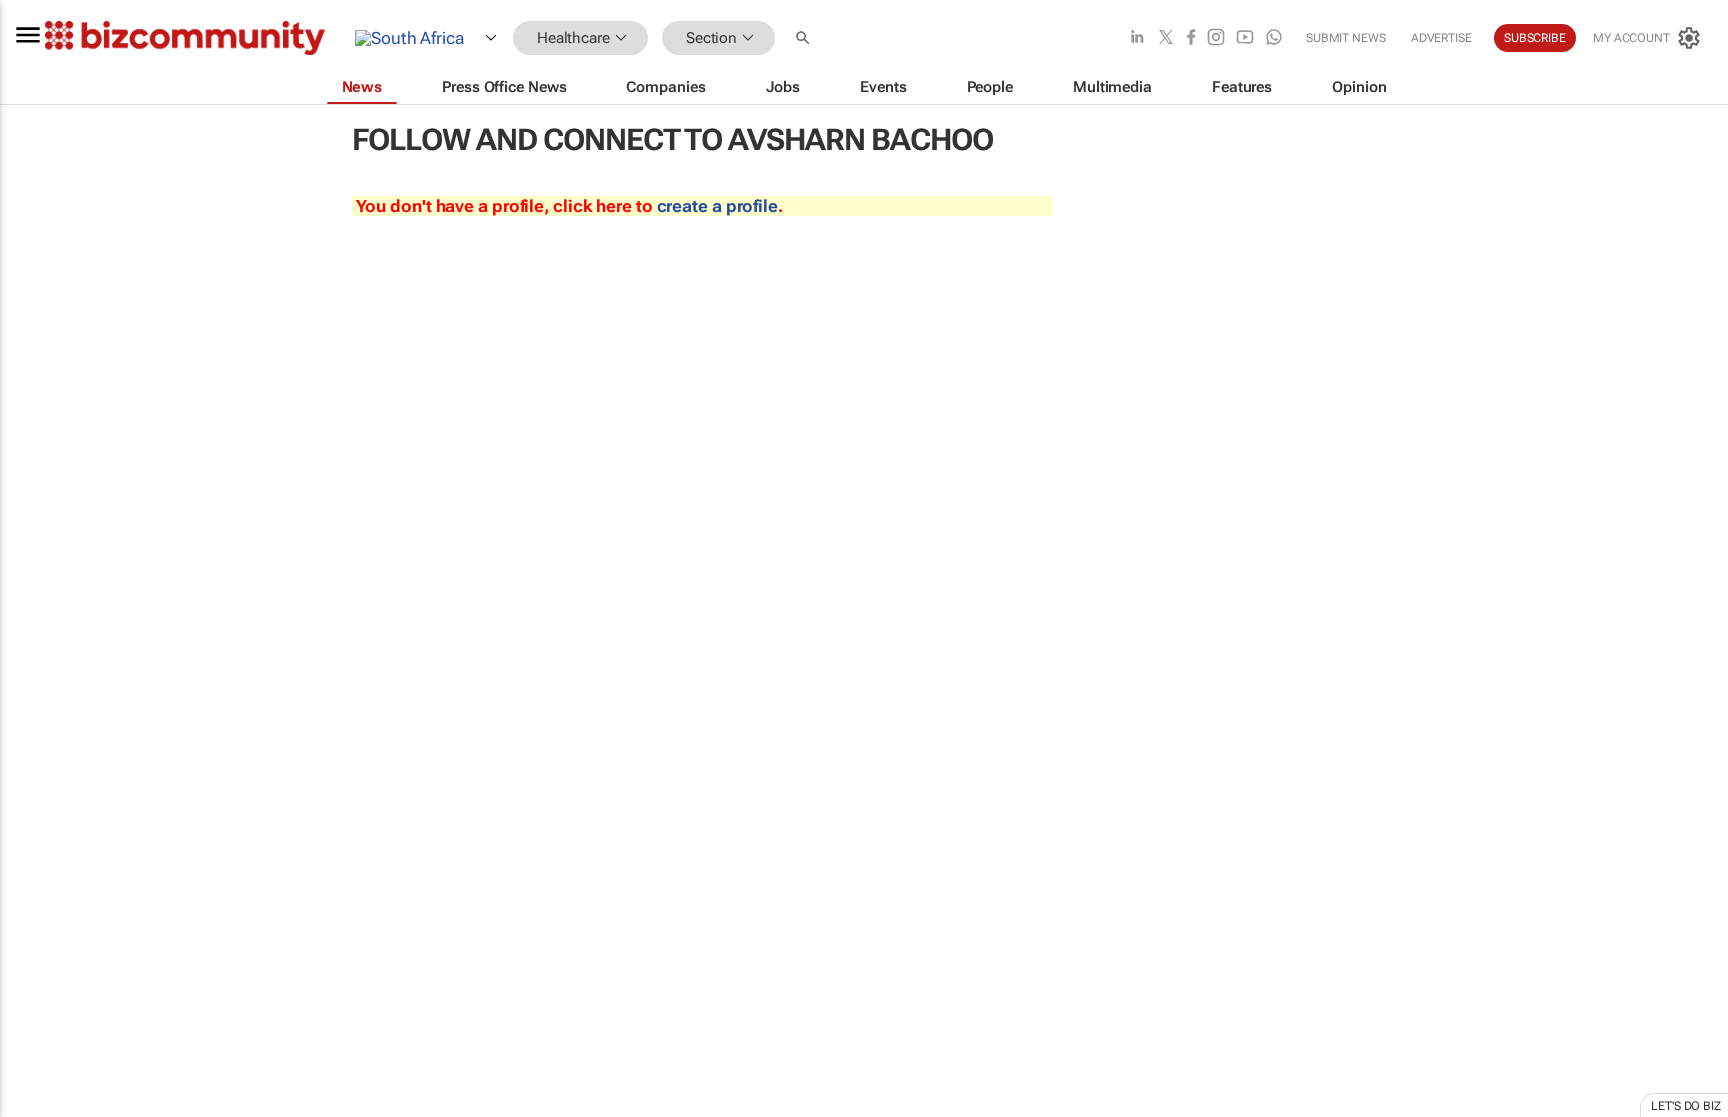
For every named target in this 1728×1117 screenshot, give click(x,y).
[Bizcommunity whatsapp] (1274, 38)
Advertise (1441, 38)
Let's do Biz (1686, 1106)
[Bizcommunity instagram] (1216, 38)
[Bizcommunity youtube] (1245, 38)
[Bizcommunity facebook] (1191, 38)
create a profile (717, 206)
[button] (805, 38)
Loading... (38, 935)
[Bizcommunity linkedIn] (1137, 38)
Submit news (1346, 38)
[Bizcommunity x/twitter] (1166, 38)
